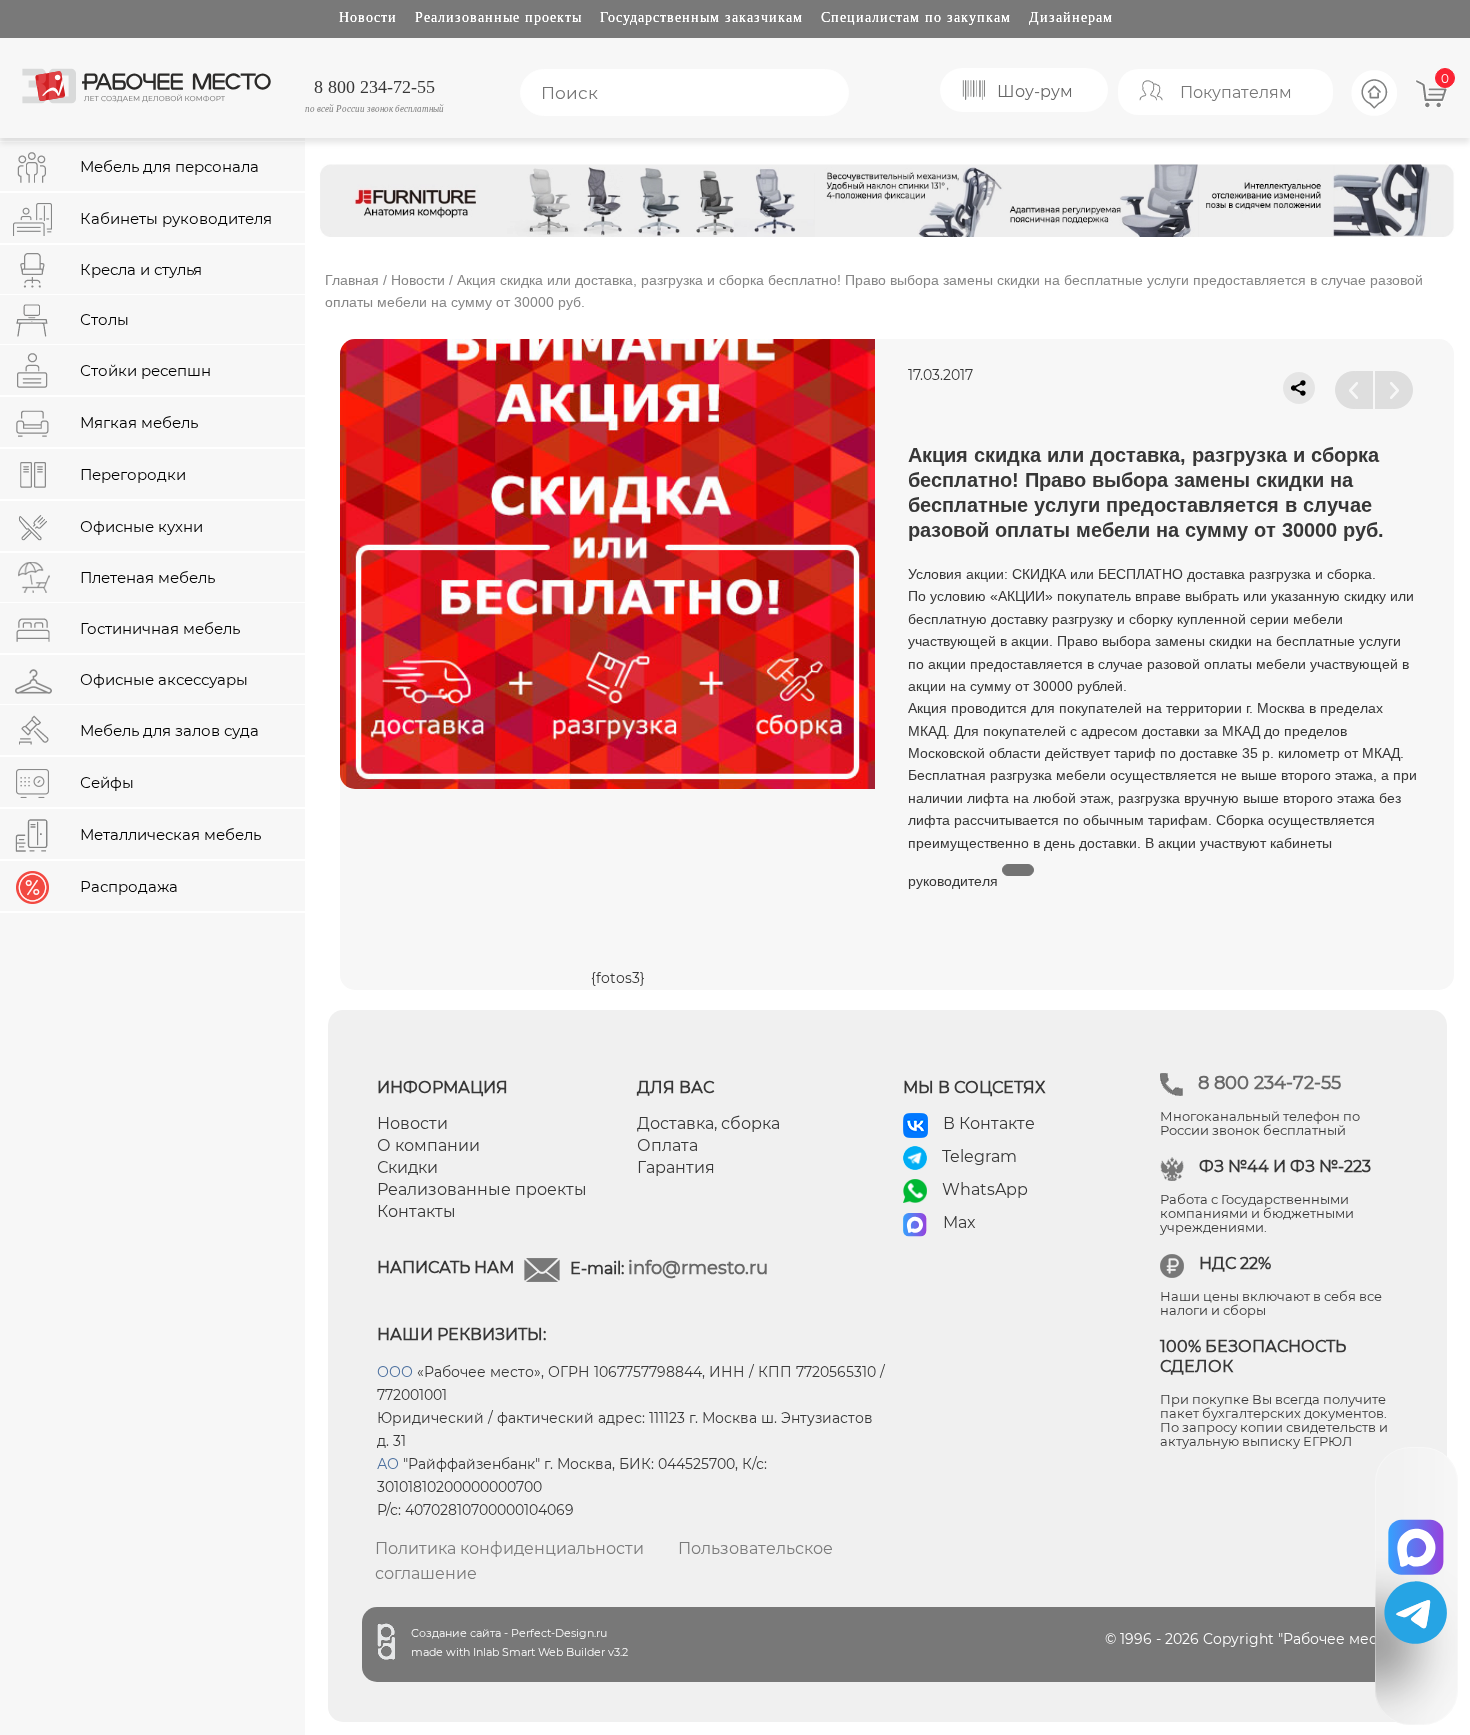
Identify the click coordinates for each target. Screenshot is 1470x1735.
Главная (352, 280)
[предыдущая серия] (1354, 390)
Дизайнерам (1071, 17)
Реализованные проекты (498, 17)
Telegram (979, 1156)
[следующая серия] (1394, 390)
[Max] (1416, 1540)
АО (388, 1464)
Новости (368, 17)
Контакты (416, 1211)
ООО (395, 1372)
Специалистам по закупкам (916, 17)
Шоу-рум (1035, 91)
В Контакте (989, 1123)
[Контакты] (1375, 113)
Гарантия (676, 1167)
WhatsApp (985, 1189)
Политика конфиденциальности (509, 1548)
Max (959, 1222)
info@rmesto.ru (698, 1268)
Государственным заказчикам (701, 17)
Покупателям (1236, 92)
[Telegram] (1415, 1612)
